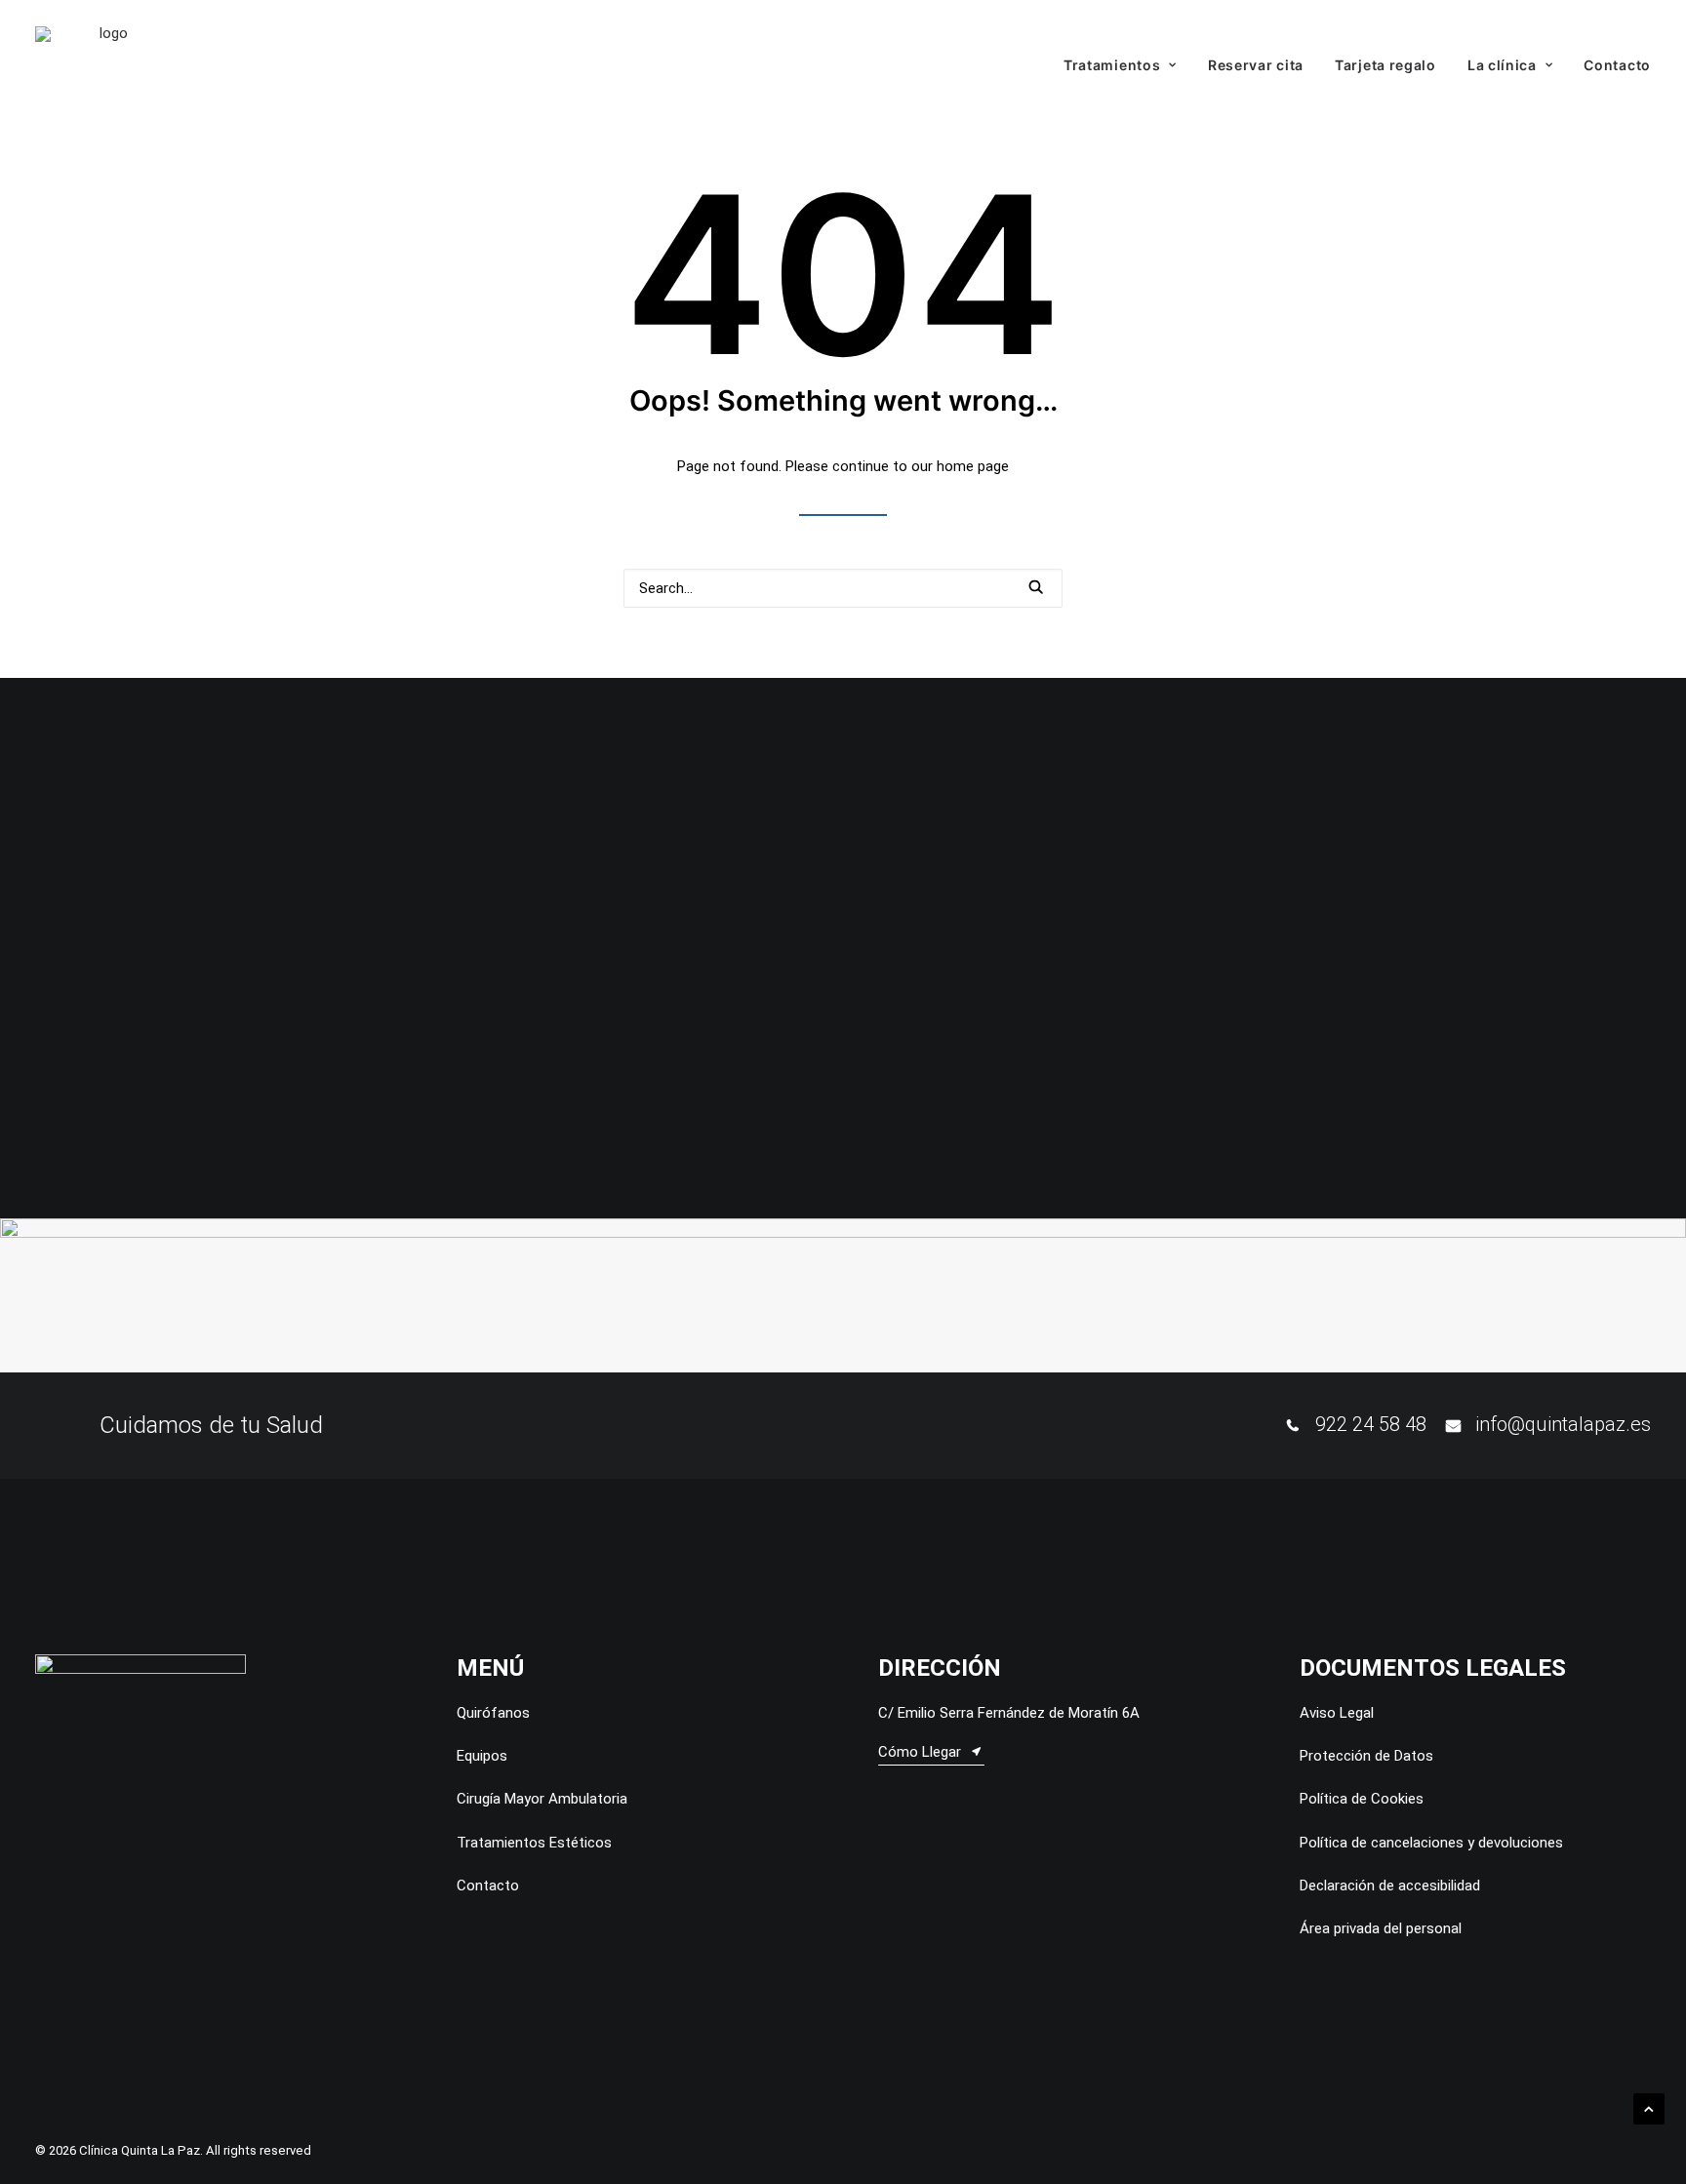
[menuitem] (1127, 65)
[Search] (843, 588)
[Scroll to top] (1649, 2108)
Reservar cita (1256, 65)
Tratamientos (1112, 65)
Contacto (1617, 65)
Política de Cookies (1362, 1799)
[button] (1036, 587)
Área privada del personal (1381, 1928)
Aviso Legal (1337, 1713)
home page (973, 466)
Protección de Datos (1366, 1756)
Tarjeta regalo (1385, 65)
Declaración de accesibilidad (1390, 1886)
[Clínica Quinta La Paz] (106, 65)
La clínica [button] (1502, 65)
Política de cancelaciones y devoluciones (1431, 1843)
